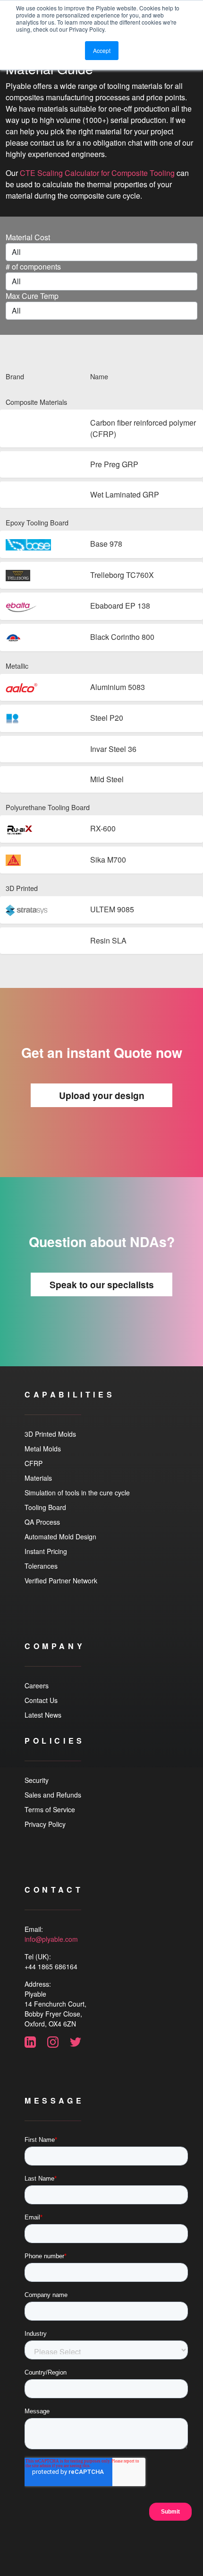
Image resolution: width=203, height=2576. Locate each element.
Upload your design (102, 1095)
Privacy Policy (45, 1824)
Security (37, 1780)
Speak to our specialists (102, 1284)
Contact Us (41, 1700)
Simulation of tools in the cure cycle (77, 1493)
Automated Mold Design (60, 1537)
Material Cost (28, 237)
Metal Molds (43, 1449)
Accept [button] (102, 50)
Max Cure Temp (32, 296)
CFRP (34, 1463)
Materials (38, 1478)
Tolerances (41, 1566)
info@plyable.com (51, 1939)
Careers (37, 1685)
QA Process (42, 1522)
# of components (33, 266)
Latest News (43, 1715)
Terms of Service (50, 1809)
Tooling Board (45, 1507)
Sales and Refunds (53, 1795)
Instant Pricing (46, 1551)
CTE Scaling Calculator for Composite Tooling (97, 173)
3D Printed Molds (50, 1434)
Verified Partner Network (61, 1581)
